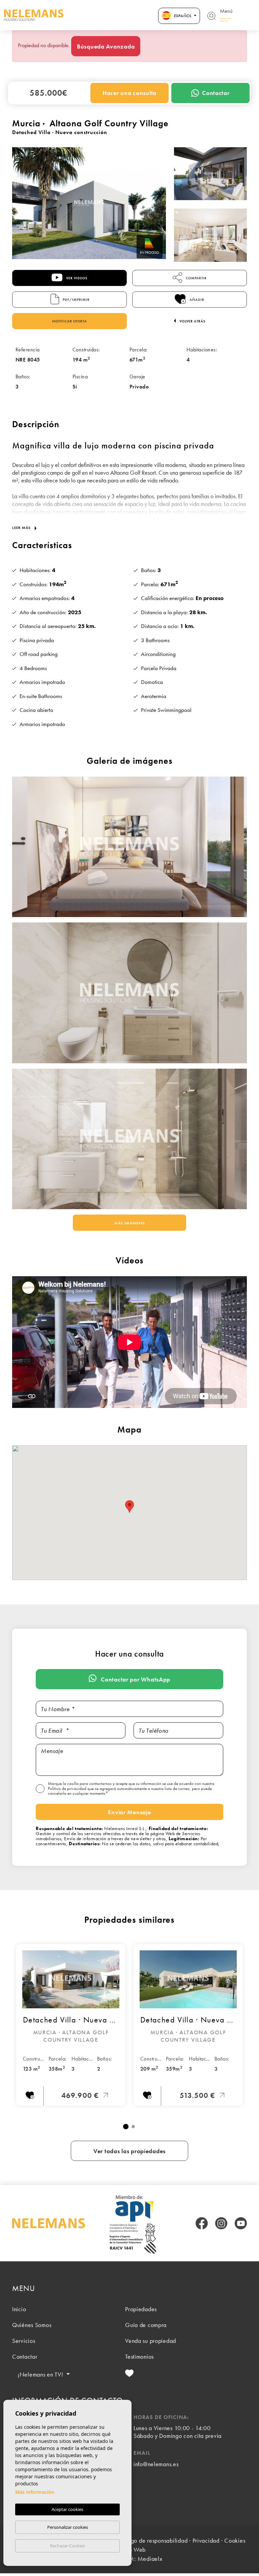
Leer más (22, 528)
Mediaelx (150, 2559)
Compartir (196, 278)
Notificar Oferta (70, 321)
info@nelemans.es (156, 2464)
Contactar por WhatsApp (135, 1679)
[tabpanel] (71, 2025)
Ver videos (76, 278)
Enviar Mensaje (129, 1812)
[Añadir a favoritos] (30, 2096)
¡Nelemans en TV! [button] (41, 2374)
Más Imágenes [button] (130, 1223)
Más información (35, 2492)
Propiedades (141, 2309)
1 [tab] (126, 2127)
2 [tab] (133, 2127)
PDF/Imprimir (76, 300)
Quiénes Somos (32, 2325)
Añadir (196, 300)
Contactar (216, 93)
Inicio (19, 2309)
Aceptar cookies (67, 2509)
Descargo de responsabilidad (150, 2540)
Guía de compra (146, 2325)
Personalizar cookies (68, 2527)
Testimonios (139, 2357)
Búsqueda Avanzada (106, 46)
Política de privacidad (68, 1788)
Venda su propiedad (151, 2341)
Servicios (24, 2341)
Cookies (235, 2540)
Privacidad (206, 2540)
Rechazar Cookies (67, 2546)
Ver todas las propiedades (129, 2151)
